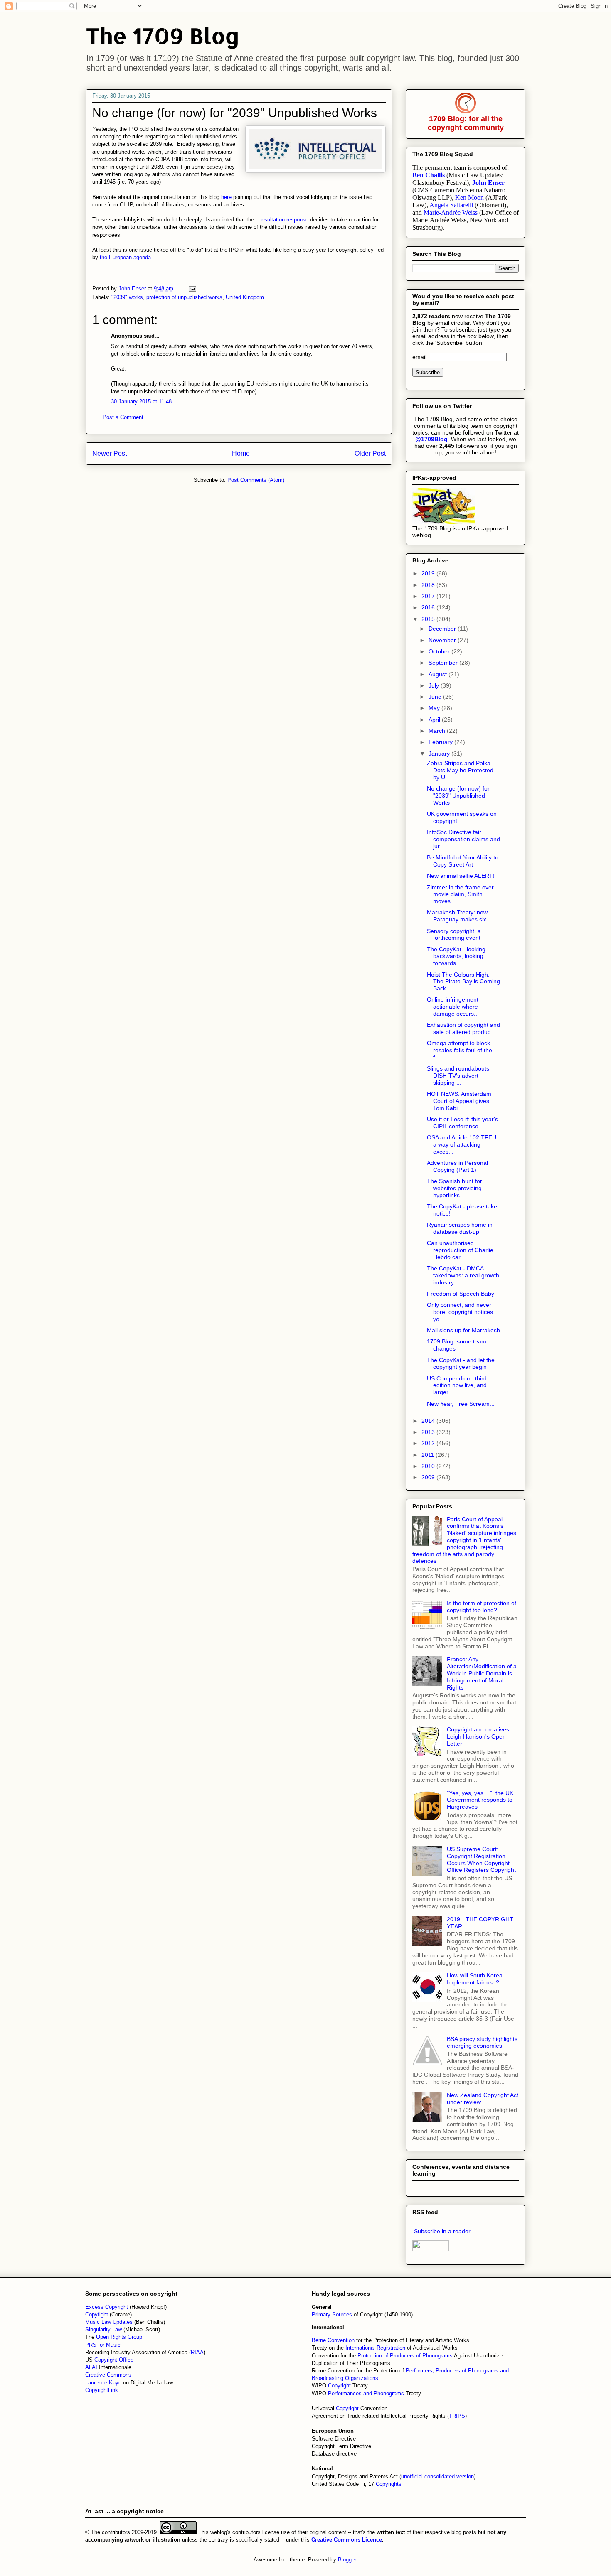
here (226, 197)
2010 (429, 1466)
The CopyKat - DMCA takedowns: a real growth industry (463, 1275)
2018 (429, 585)
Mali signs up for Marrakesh (463, 1330)
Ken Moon (469, 198)
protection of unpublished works (184, 297)
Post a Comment (123, 417)
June (436, 697)
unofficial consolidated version (437, 2477)
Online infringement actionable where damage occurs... (453, 1007)
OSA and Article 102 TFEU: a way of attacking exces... (462, 1144)
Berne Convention (333, 2340)
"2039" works (127, 297)
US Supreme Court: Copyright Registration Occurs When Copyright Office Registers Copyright (481, 1859)
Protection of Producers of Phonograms (405, 2356)
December (443, 629)
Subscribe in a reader (442, 2231)
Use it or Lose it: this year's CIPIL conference (462, 1123)
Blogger (347, 2560)
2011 (429, 1455)
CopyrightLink (102, 2390)
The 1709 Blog (163, 36)
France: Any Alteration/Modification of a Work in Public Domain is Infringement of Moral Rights (482, 1673)
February (441, 742)
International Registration (375, 2348)
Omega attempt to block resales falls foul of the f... (459, 1050)
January (440, 754)
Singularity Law (103, 2329)
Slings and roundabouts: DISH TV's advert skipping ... (459, 1076)
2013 (429, 1432)
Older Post (370, 453)
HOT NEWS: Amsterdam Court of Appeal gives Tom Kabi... (459, 1101)
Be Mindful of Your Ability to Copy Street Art (463, 861)
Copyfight (97, 2314)
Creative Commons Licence (347, 2540)
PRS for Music (103, 2345)
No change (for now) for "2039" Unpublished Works (458, 796)
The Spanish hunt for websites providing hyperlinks (455, 1188)
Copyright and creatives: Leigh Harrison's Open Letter (479, 1736)
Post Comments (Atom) (256, 480)
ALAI (92, 2367)
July (435, 685)
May (435, 708)
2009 (429, 1477)
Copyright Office (114, 2360)
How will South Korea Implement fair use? (475, 1979)
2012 (429, 1443)
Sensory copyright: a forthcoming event (454, 934)
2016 (429, 607)
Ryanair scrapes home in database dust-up (460, 1228)
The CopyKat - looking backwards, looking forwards (456, 956)
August (439, 674)
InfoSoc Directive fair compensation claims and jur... (463, 839)
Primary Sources (332, 2314)
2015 (429, 619)
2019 (429, 573)
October (440, 651)
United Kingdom (245, 297)
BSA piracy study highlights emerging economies (482, 2042)
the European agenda (125, 257)
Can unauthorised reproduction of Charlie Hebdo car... (460, 1250)
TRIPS (457, 2416)
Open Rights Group (119, 2337)
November (443, 640)
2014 (429, 1421)
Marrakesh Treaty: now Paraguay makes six (457, 916)
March (438, 731)
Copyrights (389, 2484)
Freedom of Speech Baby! (461, 1294)
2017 (429, 596)
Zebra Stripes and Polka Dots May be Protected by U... (460, 770)
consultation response (282, 220)
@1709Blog (431, 439)
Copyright (340, 2386)
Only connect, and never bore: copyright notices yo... (460, 1312)
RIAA (197, 2352)
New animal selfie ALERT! (461, 876)
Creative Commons (108, 2375)
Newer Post (110, 453)
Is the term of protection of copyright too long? (482, 1607)
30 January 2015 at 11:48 (141, 402)
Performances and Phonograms (366, 2393)
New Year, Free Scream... (461, 1404)
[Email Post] (192, 289)
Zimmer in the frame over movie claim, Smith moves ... (460, 894)
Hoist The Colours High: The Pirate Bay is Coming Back (463, 982)
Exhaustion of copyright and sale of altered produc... (463, 1028)
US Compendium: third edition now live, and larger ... (457, 1385)
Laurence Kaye (103, 2383)
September (444, 663)
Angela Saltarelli (451, 205)
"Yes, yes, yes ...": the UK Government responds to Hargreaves (480, 1800)
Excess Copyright (107, 2307)
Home (241, 453)
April (435, 720)
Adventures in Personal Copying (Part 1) (457, 1166)
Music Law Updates (109, 2322)
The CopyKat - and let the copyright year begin (461, 1364)
